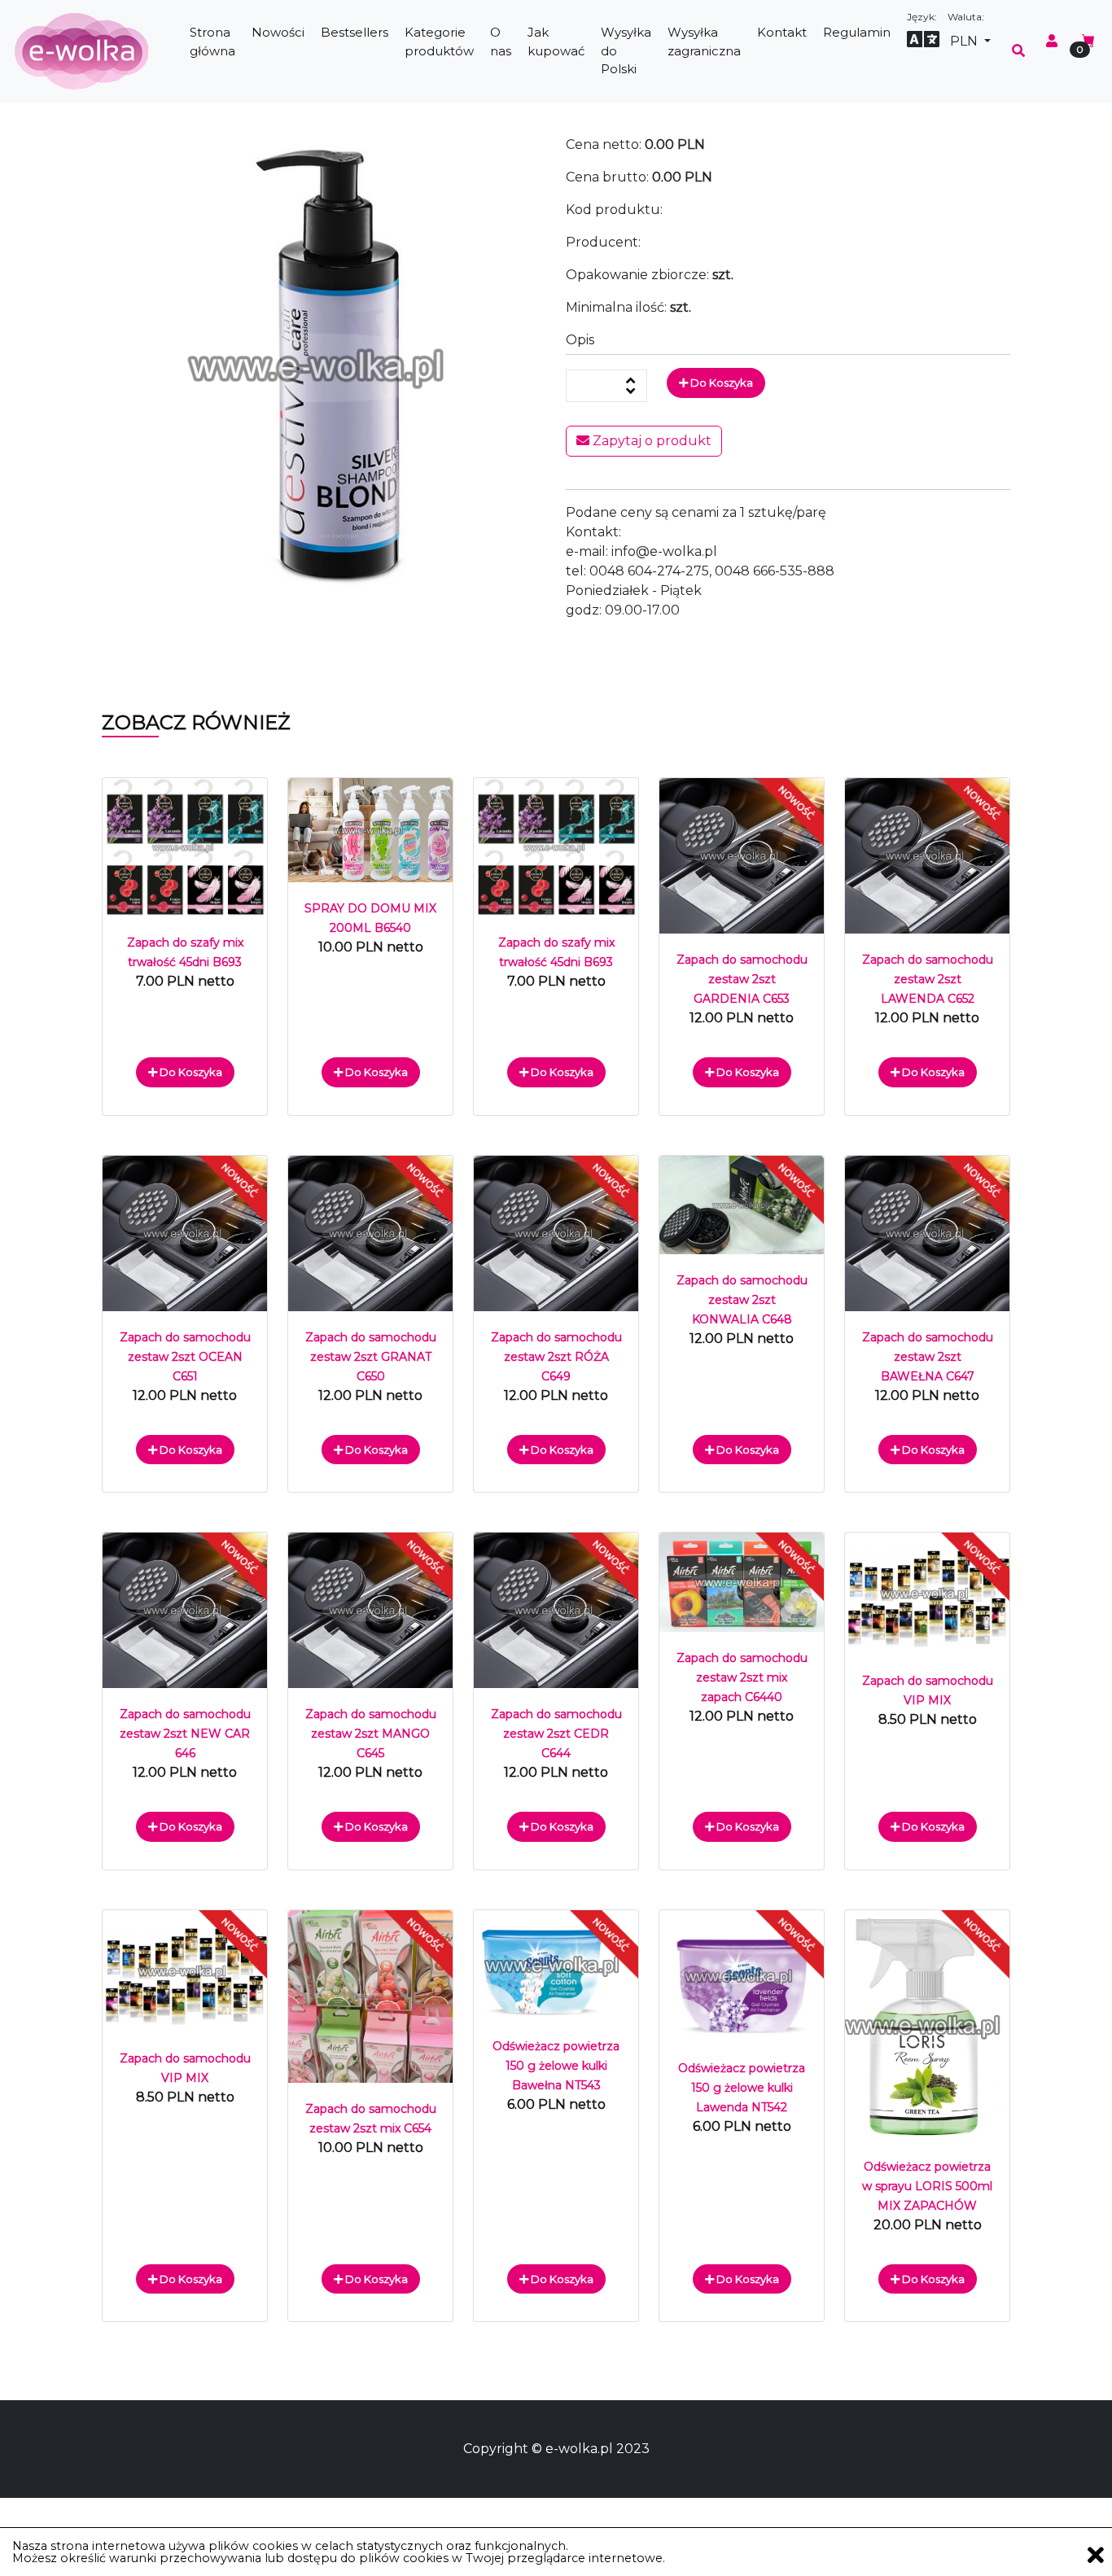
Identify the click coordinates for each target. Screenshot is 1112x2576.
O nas (501, 42)
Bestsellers (355, 32)
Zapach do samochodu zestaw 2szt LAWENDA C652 (928, 979)
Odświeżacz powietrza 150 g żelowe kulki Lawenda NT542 (742, 2088)
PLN (965, 41)
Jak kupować (556, 42)
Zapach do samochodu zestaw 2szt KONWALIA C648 (742, 1300)
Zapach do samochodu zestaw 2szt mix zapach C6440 (742, 1677)
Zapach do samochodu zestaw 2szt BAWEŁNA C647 (928, 1357)
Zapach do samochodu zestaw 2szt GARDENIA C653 (742, 979)
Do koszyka (720, 383)
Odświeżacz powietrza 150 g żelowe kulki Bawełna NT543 (556, 2066)
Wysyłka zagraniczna (704, 42)
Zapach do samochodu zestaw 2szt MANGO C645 (371, 1734)
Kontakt (782, 32)
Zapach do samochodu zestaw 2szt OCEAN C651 (185, 1357)
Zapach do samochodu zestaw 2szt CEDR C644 (556, 1734)
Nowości (278, 32)
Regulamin (857, 32)
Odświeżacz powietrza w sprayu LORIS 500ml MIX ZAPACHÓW (927, 2186)
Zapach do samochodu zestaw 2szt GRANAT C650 (371, 1357)
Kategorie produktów (439, 42)
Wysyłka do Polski (626, 50)
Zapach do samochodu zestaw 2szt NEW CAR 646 (185, 1734)
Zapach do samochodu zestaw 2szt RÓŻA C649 (556, 1357)
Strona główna (212, 42)
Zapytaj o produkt (650, 441)
